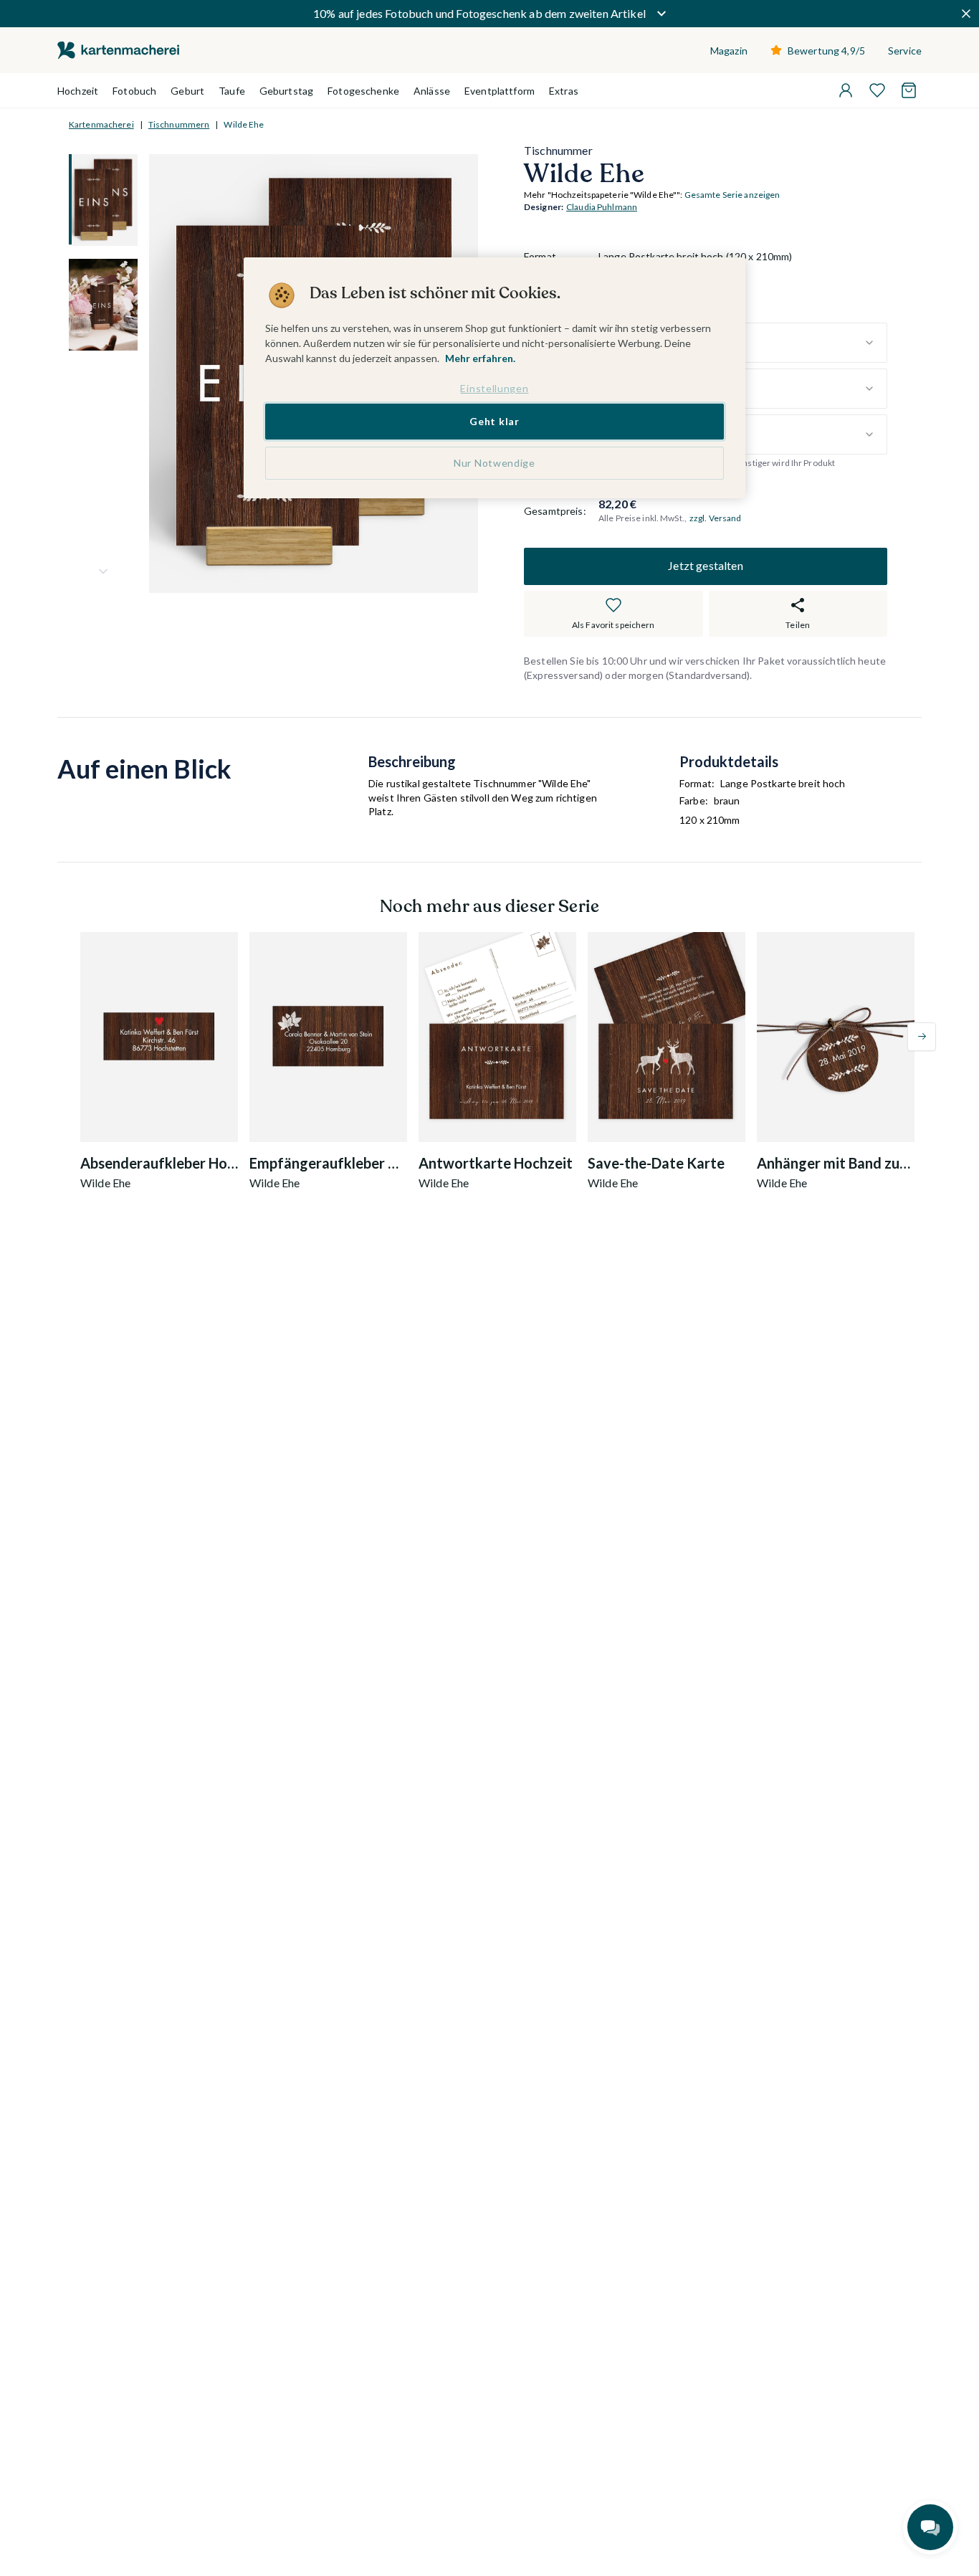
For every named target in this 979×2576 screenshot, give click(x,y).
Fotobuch (134, 91)
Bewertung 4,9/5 (826, 51)
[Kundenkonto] (846, 90)
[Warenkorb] (909, 90)
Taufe (232, 91)
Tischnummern (179, 124)
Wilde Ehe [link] (244, 124)
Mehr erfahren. (480, 358)
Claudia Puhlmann (602, 208)
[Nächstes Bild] (103, 571)
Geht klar (494, 422)
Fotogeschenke (363, 91)
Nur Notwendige (495, 463)
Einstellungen (494, 388)
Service (905, 51)
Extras (564, 91)
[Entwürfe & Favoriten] (877, 90)
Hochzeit (78, 91)
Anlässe (432, 91)
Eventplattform (500, 91)
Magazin (729, 51)
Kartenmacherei (101, 124)
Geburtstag (286, 91)
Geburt (187, 91)
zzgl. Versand (716, 518)
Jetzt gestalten (705, 566)
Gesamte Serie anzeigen (732, 195)
